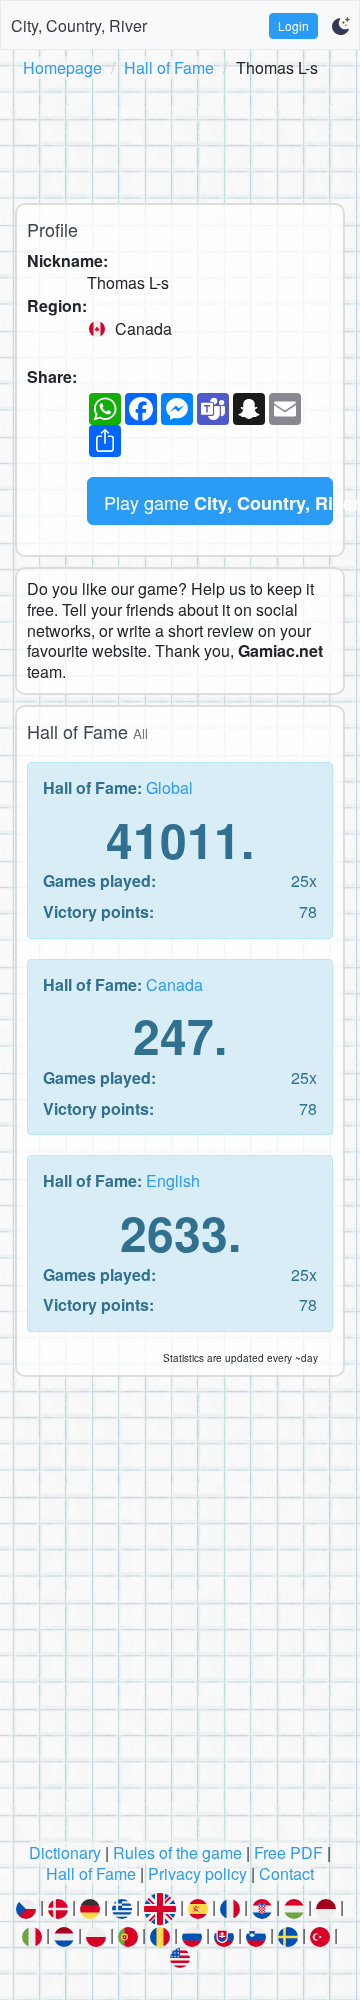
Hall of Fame (169, 67)
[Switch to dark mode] (340, 26)
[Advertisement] (180, 137)
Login (293, 25)
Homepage (62, 67)
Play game (218, 502)
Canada (174, 984)
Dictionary (65, 1852)
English (173, 1180)
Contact (286, 1873)
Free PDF (288, 1852)
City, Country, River (79, 25)
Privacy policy (197, 1873)
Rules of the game (177, 1852)
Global (169, 787)
